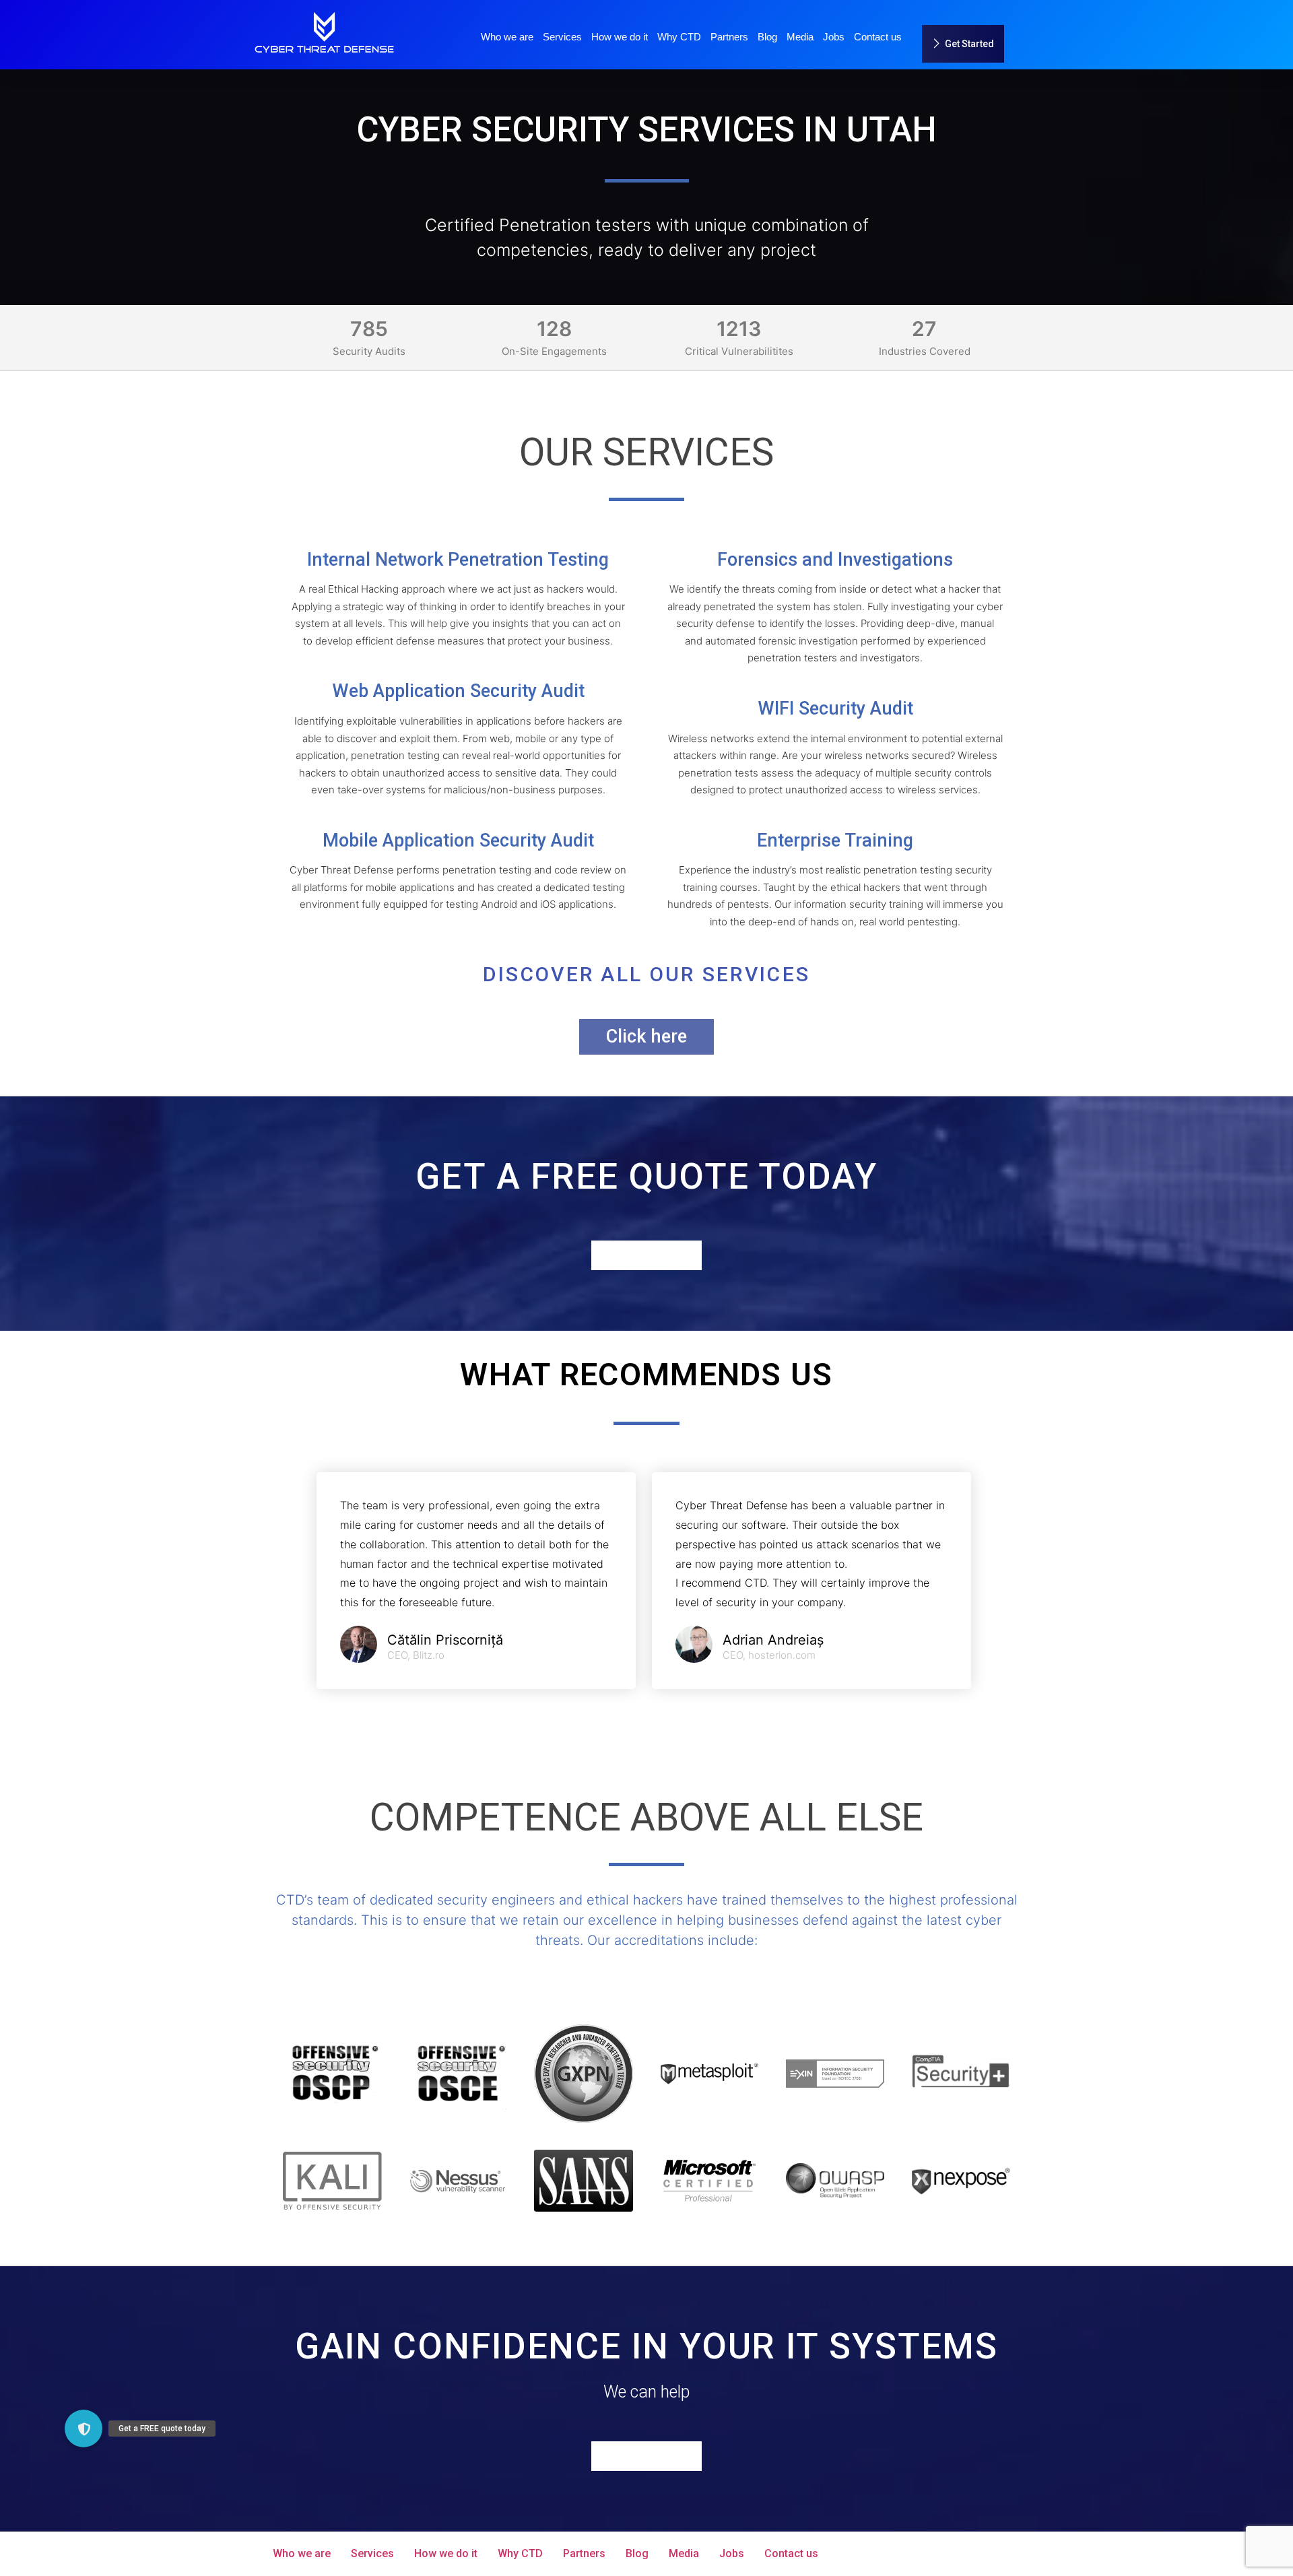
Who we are (507, 37)
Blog (767, 37)
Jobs (834, 37)
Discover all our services (647, 974)
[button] (84, 2429)
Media (800, 37)
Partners (729, 37)
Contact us (878, 37)
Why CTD (679, 37)
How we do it (620, 37)
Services (562, 37)
